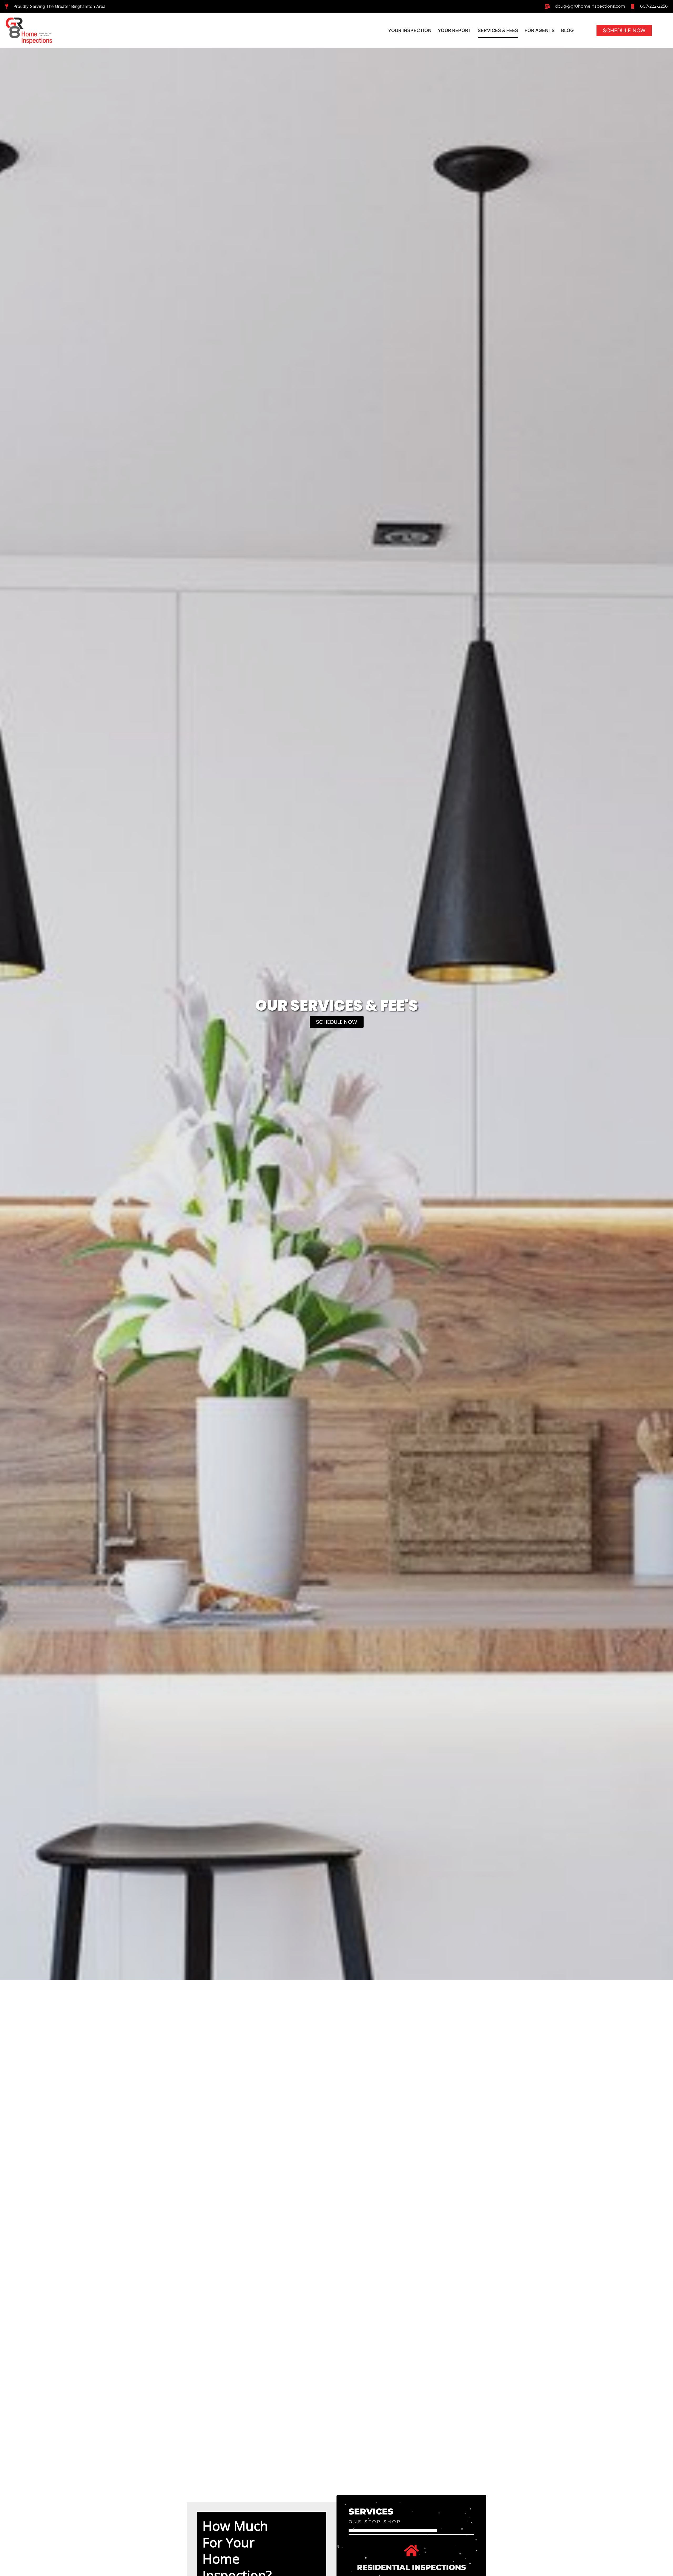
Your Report (455, 30)
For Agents (540, 30)
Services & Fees (498, 30)
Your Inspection (410, 30)
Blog (567, 30)
